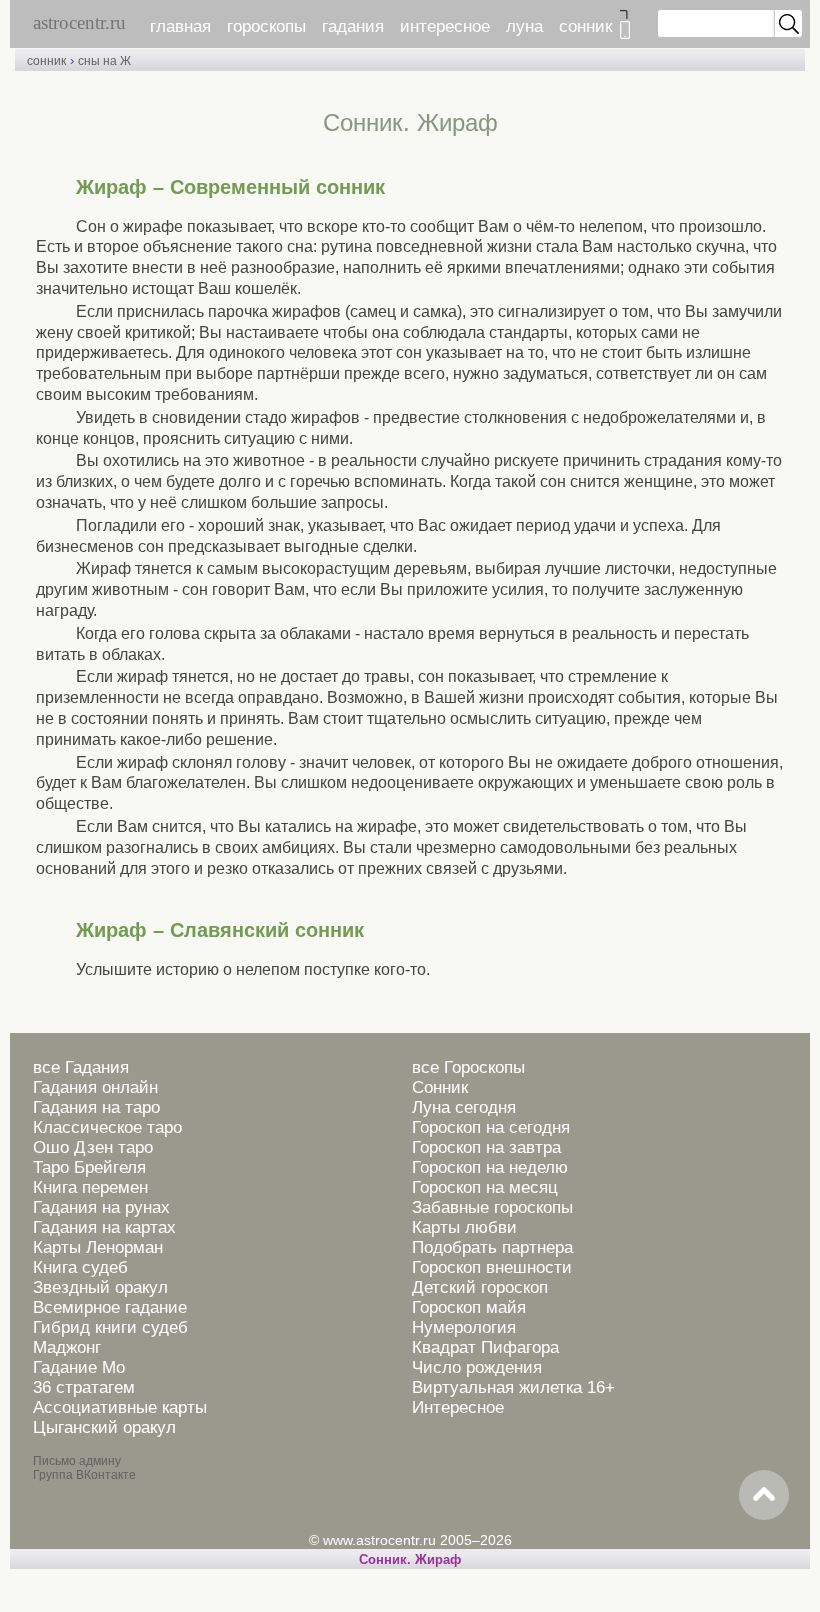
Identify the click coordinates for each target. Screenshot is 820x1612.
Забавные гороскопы (492, 1207)
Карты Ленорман (98, 1247)
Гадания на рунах (101, 1207)
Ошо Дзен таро (93, 1147)
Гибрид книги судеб (110, 1327)
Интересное (458, 1407)
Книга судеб (80, 1267)
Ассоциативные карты (120, 1407)
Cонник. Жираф (410, 1559)
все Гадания (81, 1067)
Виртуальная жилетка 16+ (513, 1387)
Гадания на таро (96, 1107)
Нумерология (464, 1327)
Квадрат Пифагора (485, 1347)
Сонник (440, 1087)
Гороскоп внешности (492, 1267)
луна (524, 26)
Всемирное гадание (110, 1307)
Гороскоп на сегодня (491, 1127)
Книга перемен (90, 1187)
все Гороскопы (468, 1067)
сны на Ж (104, 61)
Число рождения (477, 1367)
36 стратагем (84, 1387)
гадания (353, 26)
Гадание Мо (79, 1367)
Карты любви (464, 1227)
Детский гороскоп (480, 1287)
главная (180, 26)
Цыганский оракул (104, 1427)
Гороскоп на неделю (490, 1167)
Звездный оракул (100, 1287)
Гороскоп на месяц (485, 1187)
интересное (445, 26)
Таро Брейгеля (89, 1167)
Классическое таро (107, 1127)
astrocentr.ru (79, 22)
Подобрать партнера (492, 1247)
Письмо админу (77, 1461)
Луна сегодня (464, 1107)
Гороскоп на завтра (486, 1147)
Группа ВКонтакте (84, 1475)
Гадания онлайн (95, 1087)
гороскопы (266, 26)
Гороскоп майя (469, 1307)
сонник (585, 26)
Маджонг (67, 1347)
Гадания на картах (104, 1227)
